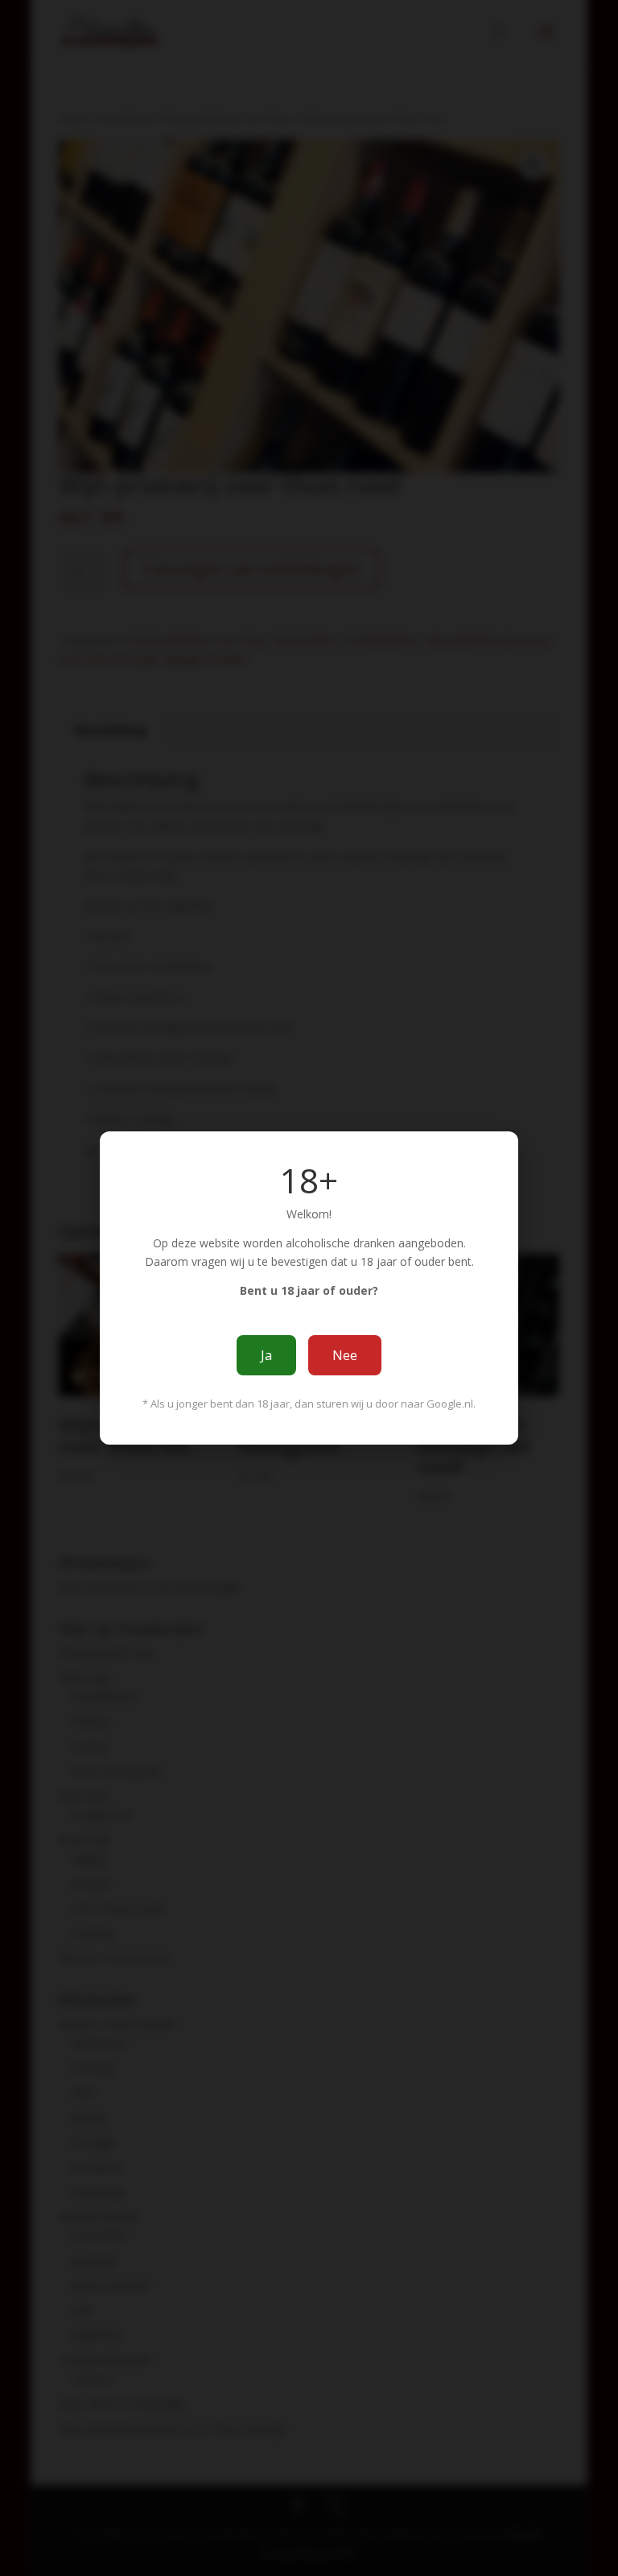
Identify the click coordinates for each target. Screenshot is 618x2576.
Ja (266, 1355)
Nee (345, 1355)
